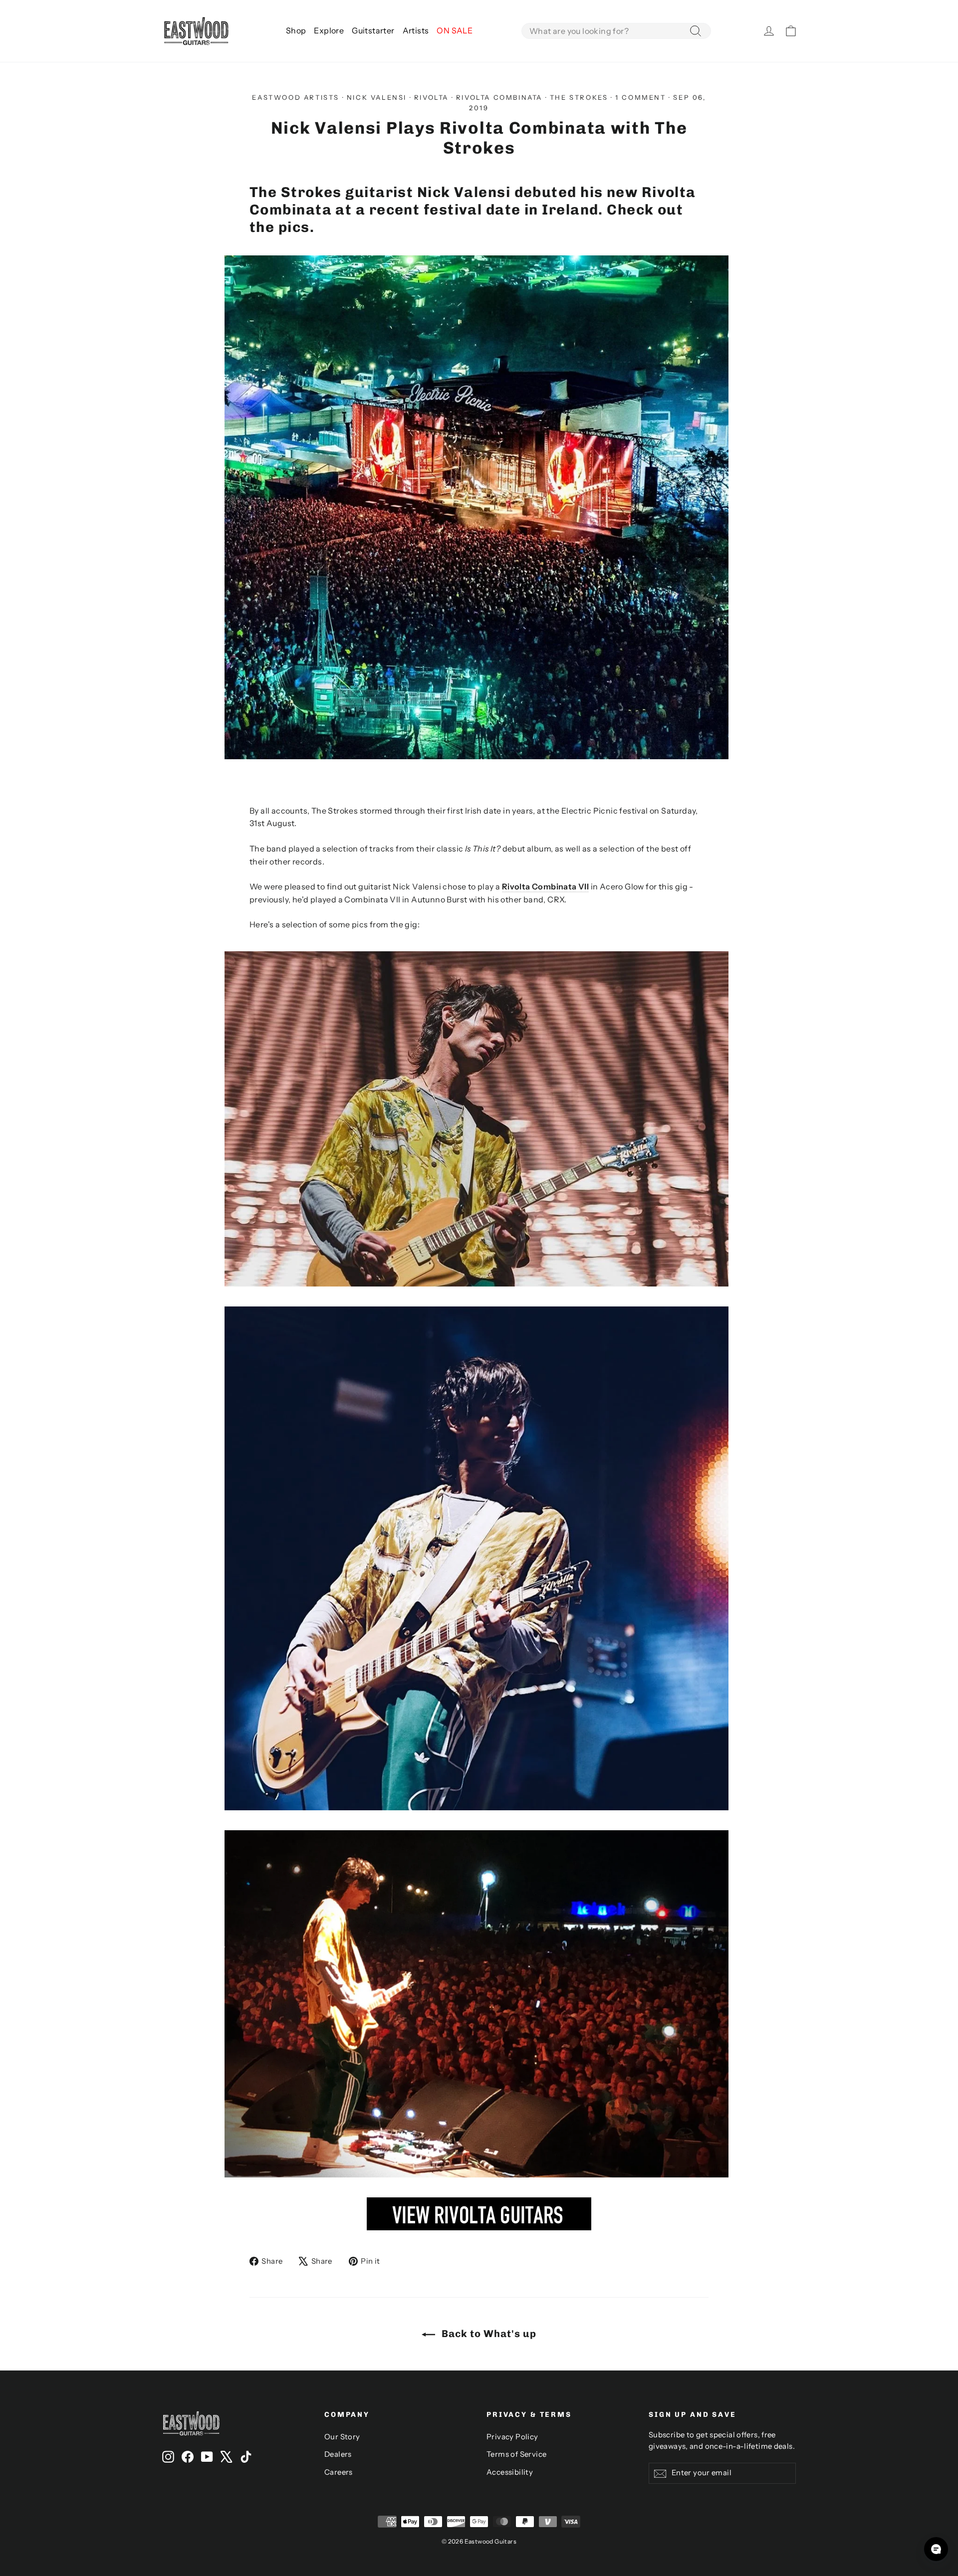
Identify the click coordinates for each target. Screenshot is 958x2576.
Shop (296, 30)
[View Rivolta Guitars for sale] (479, 2227)
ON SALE (455, 30)
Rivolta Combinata (499, 97)
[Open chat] (936, 2549)
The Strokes (579, 97)
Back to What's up (488, 2334)
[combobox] (616, 31)
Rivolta (431, 97)
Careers (339, 2472)
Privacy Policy (512, 2437)
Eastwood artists (296, 97)
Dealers (338, 2454)
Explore (329, 30)
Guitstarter (373, 30)
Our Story (342, 2437)
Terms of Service (516, 2454)
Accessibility (510, 2472)
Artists (416, 30)
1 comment (642, 97)
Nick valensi (377, 97)
